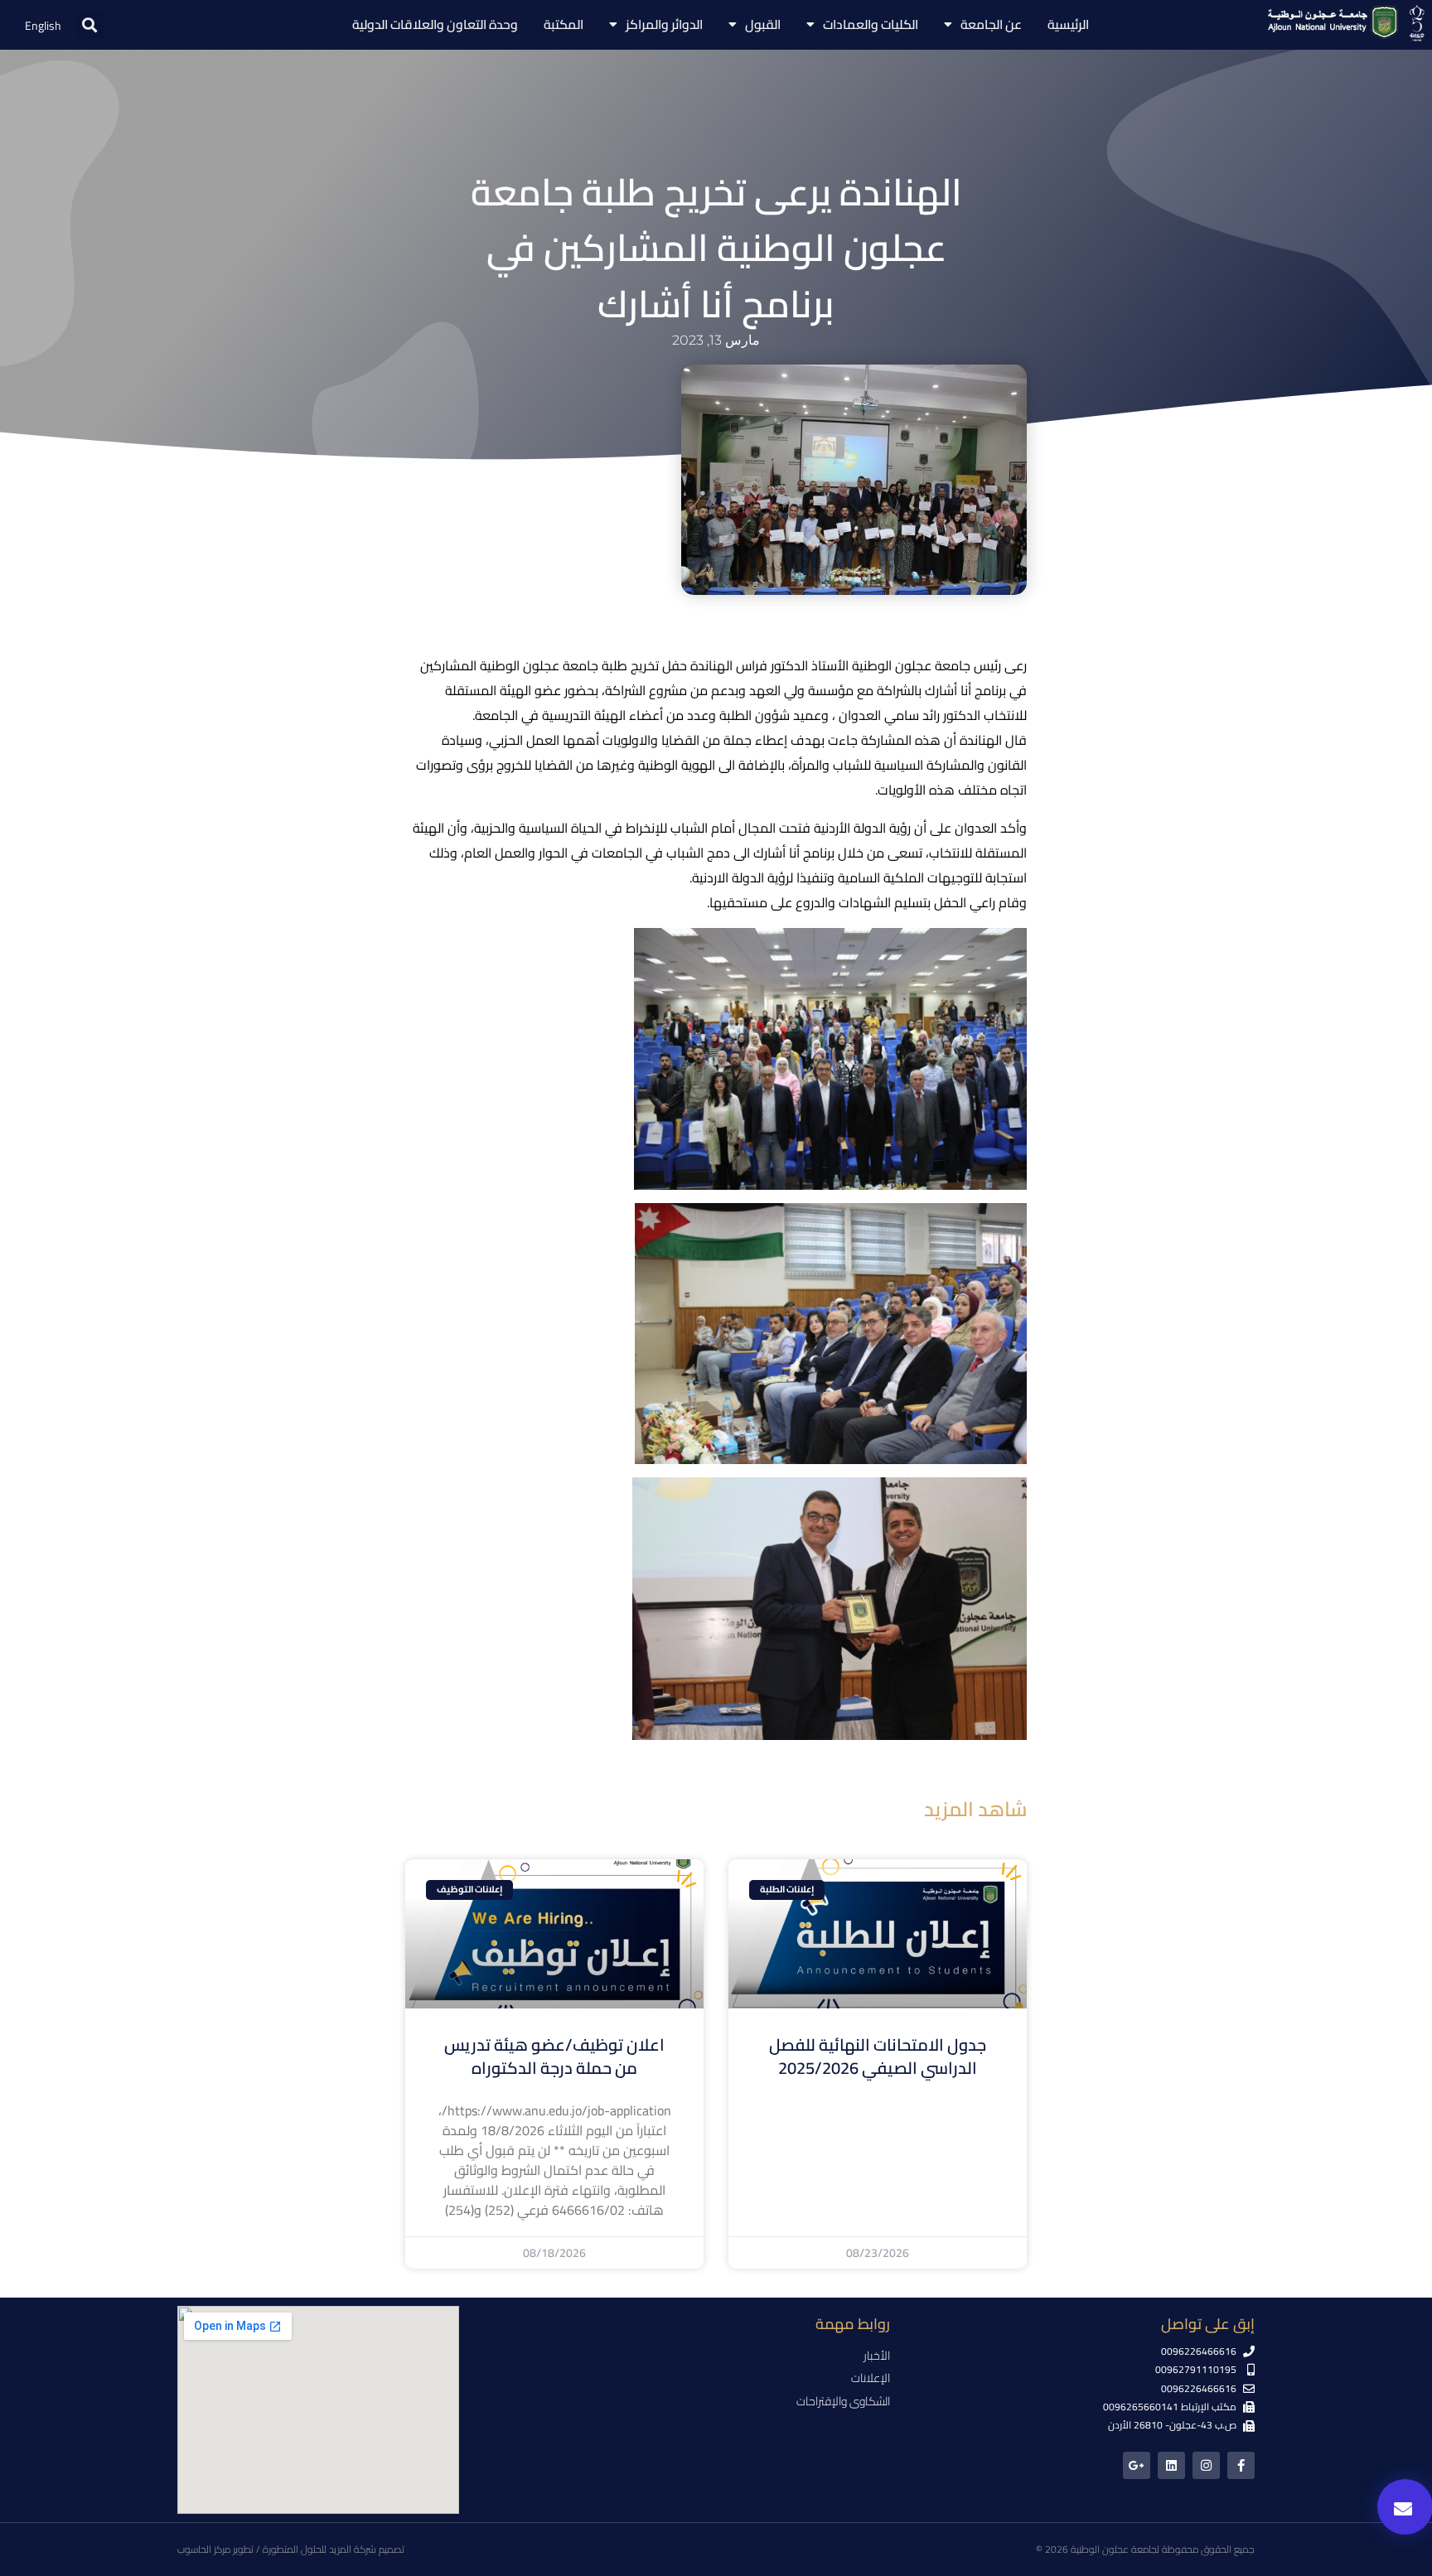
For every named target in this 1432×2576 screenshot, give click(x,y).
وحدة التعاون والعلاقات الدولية (435, 24)
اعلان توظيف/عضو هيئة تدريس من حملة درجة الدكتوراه (554, 2056)
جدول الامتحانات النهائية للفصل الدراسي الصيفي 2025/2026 (878, 2056)
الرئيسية (1068, 24)
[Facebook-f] (1241, 2465)
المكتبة (564, 24)
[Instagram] (1206, 2465)
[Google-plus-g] (1137, 2465)
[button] (90, 25)
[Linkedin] (1171, 2465)
